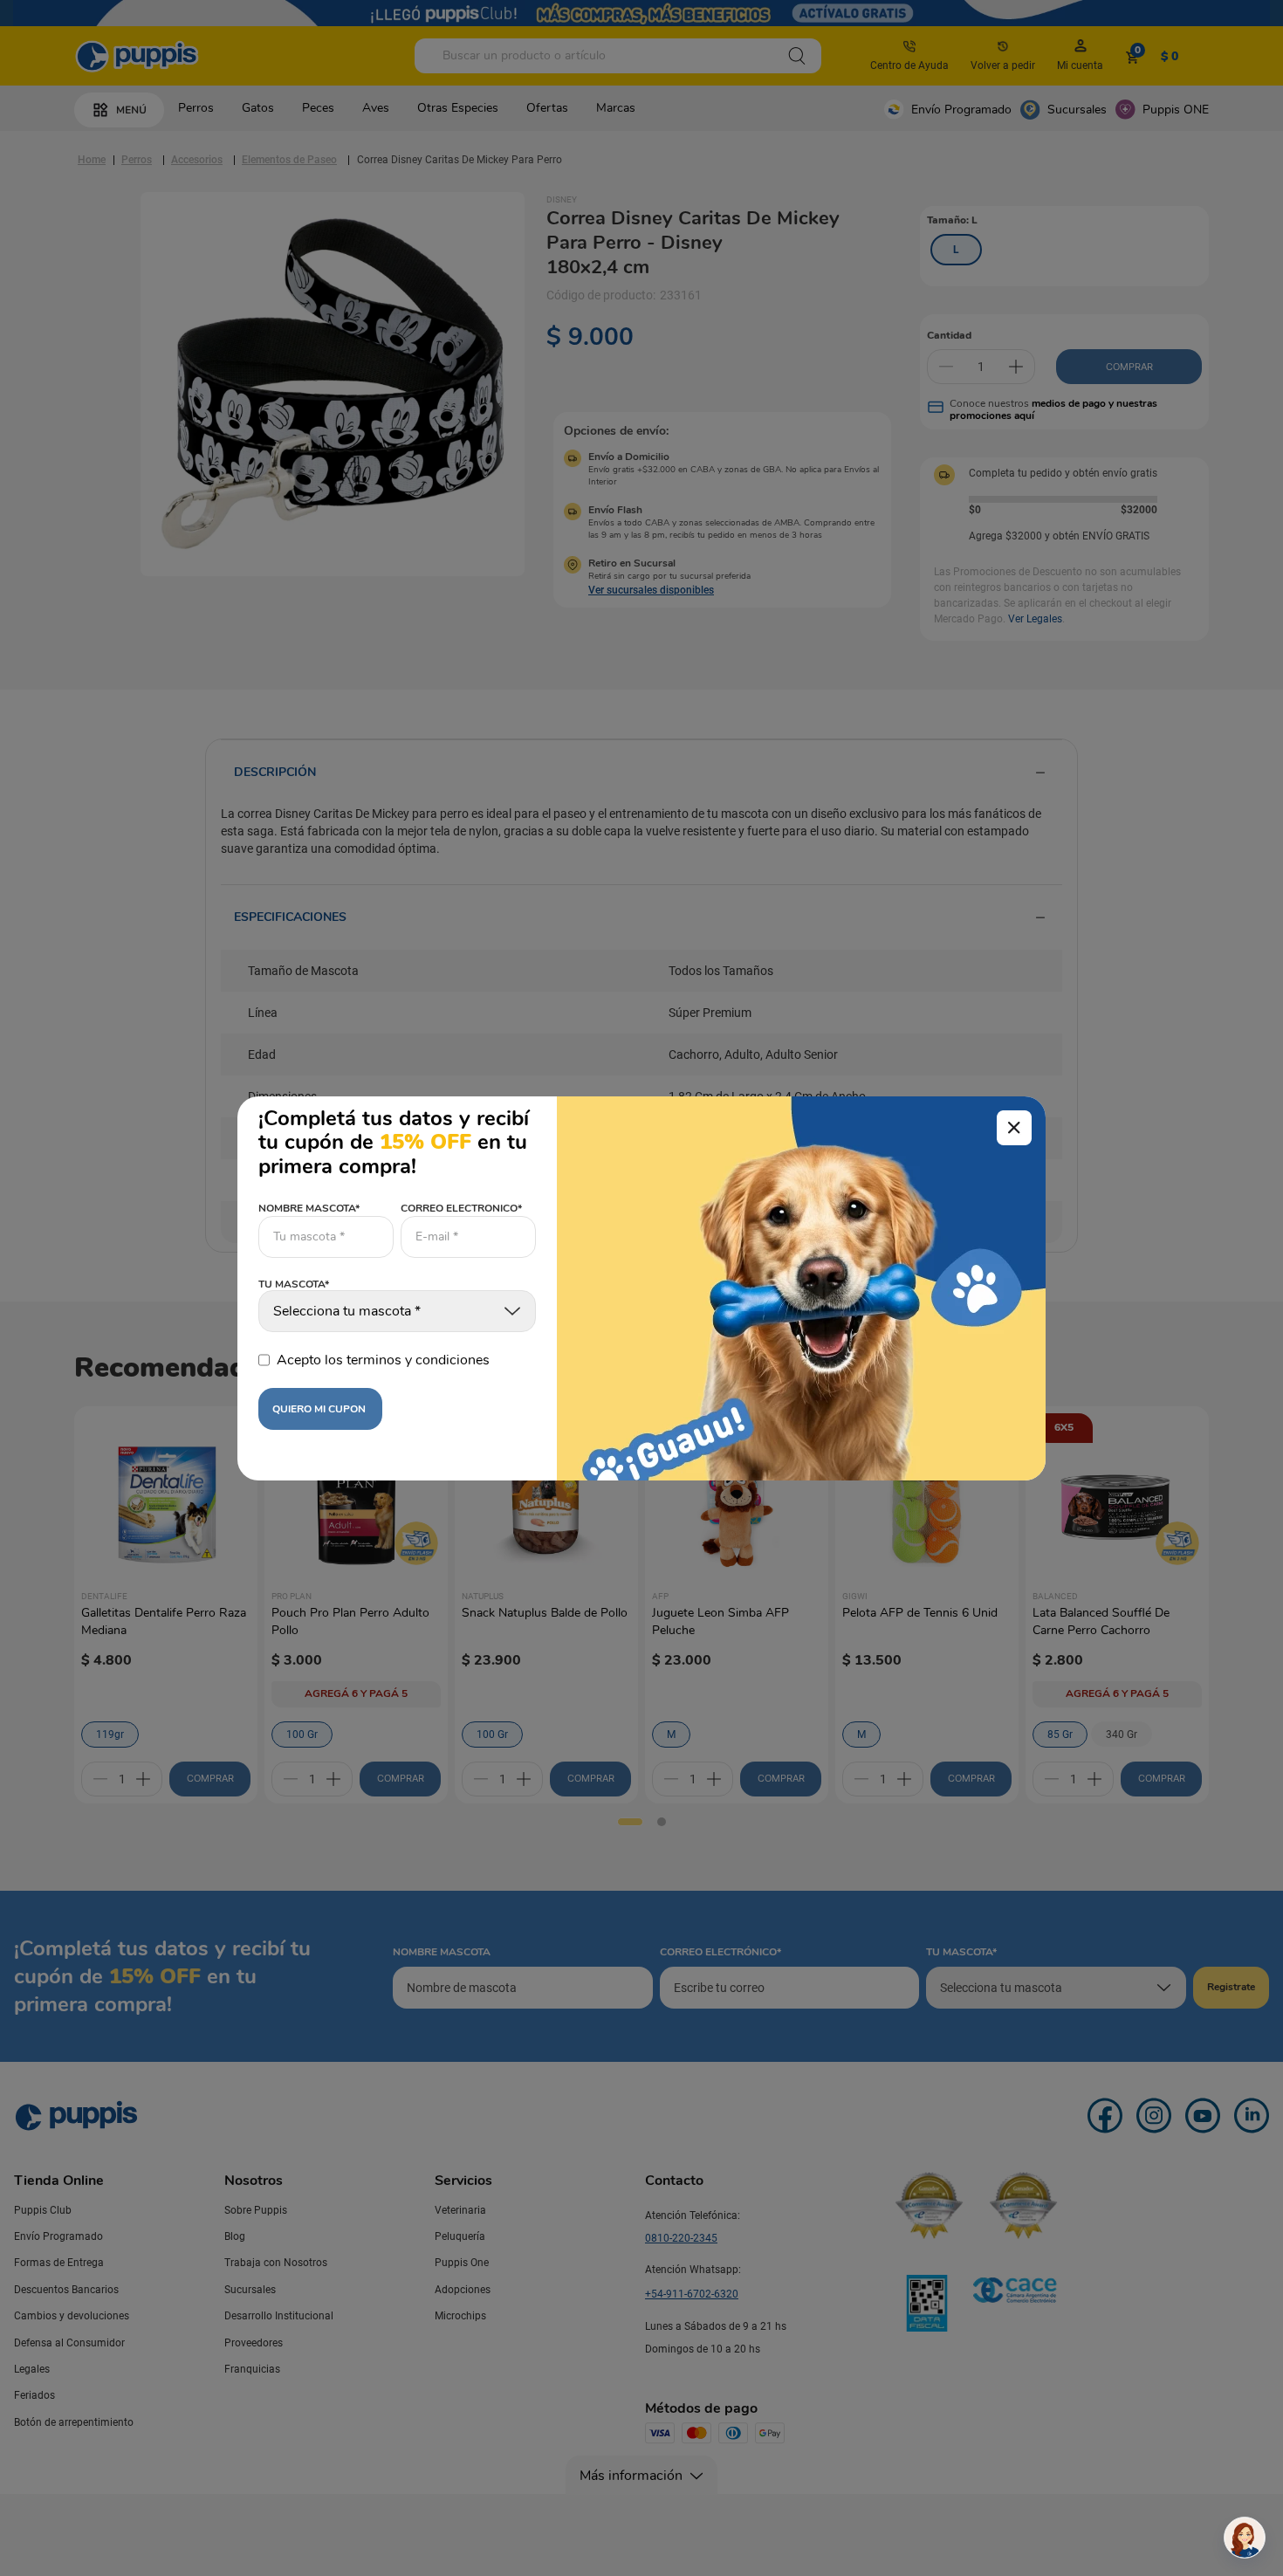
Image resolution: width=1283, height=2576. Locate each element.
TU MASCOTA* (294, 1285)
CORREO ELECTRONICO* (461, 1208)
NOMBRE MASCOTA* (309, 1208)
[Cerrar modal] (1014, 1128)
